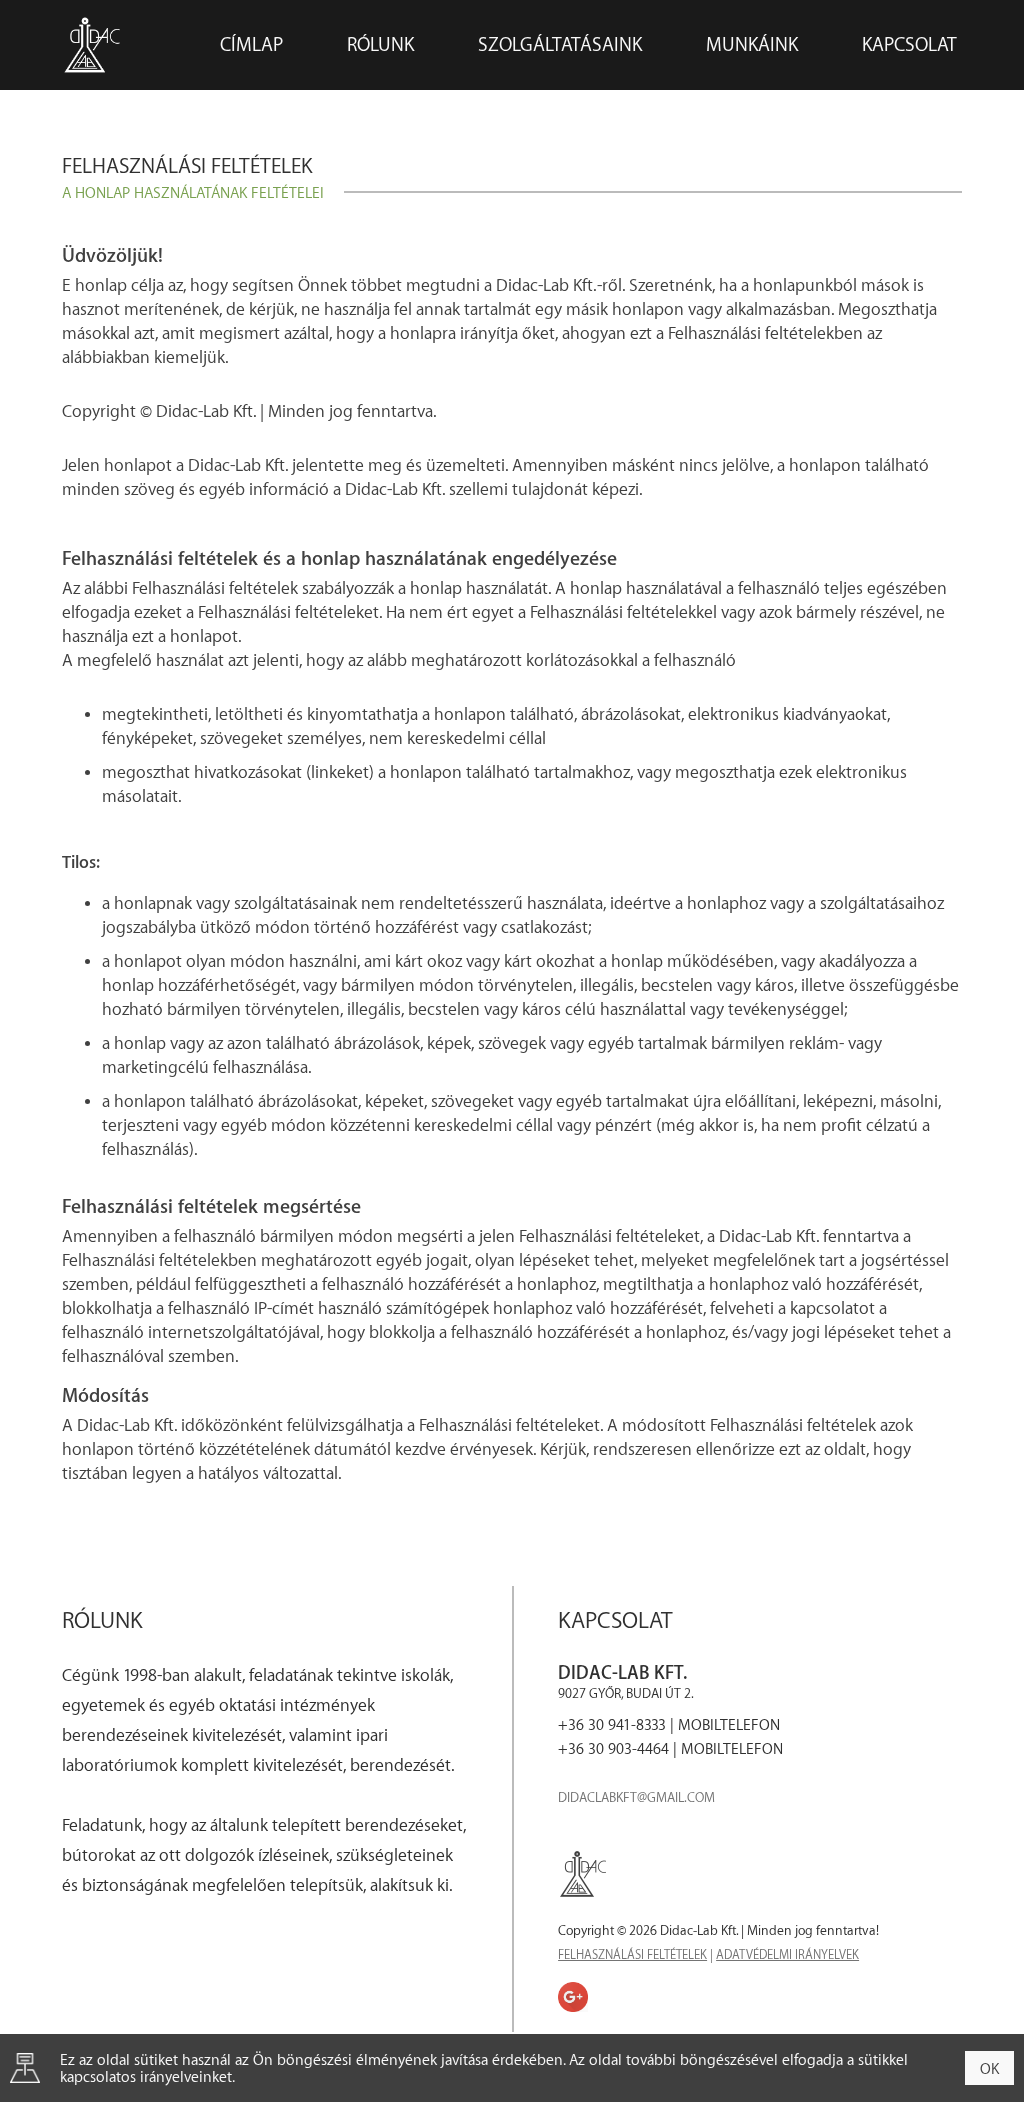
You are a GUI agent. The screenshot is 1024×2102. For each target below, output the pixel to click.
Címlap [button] (251, 45)
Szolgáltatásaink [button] (560, 45)
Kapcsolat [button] (909, 45)
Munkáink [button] (752, 45)
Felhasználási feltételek (632, 1955)
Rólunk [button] (380, 45)
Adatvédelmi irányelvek (787, 1955)
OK (989, 2069)
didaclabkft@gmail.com (636, 1798)
